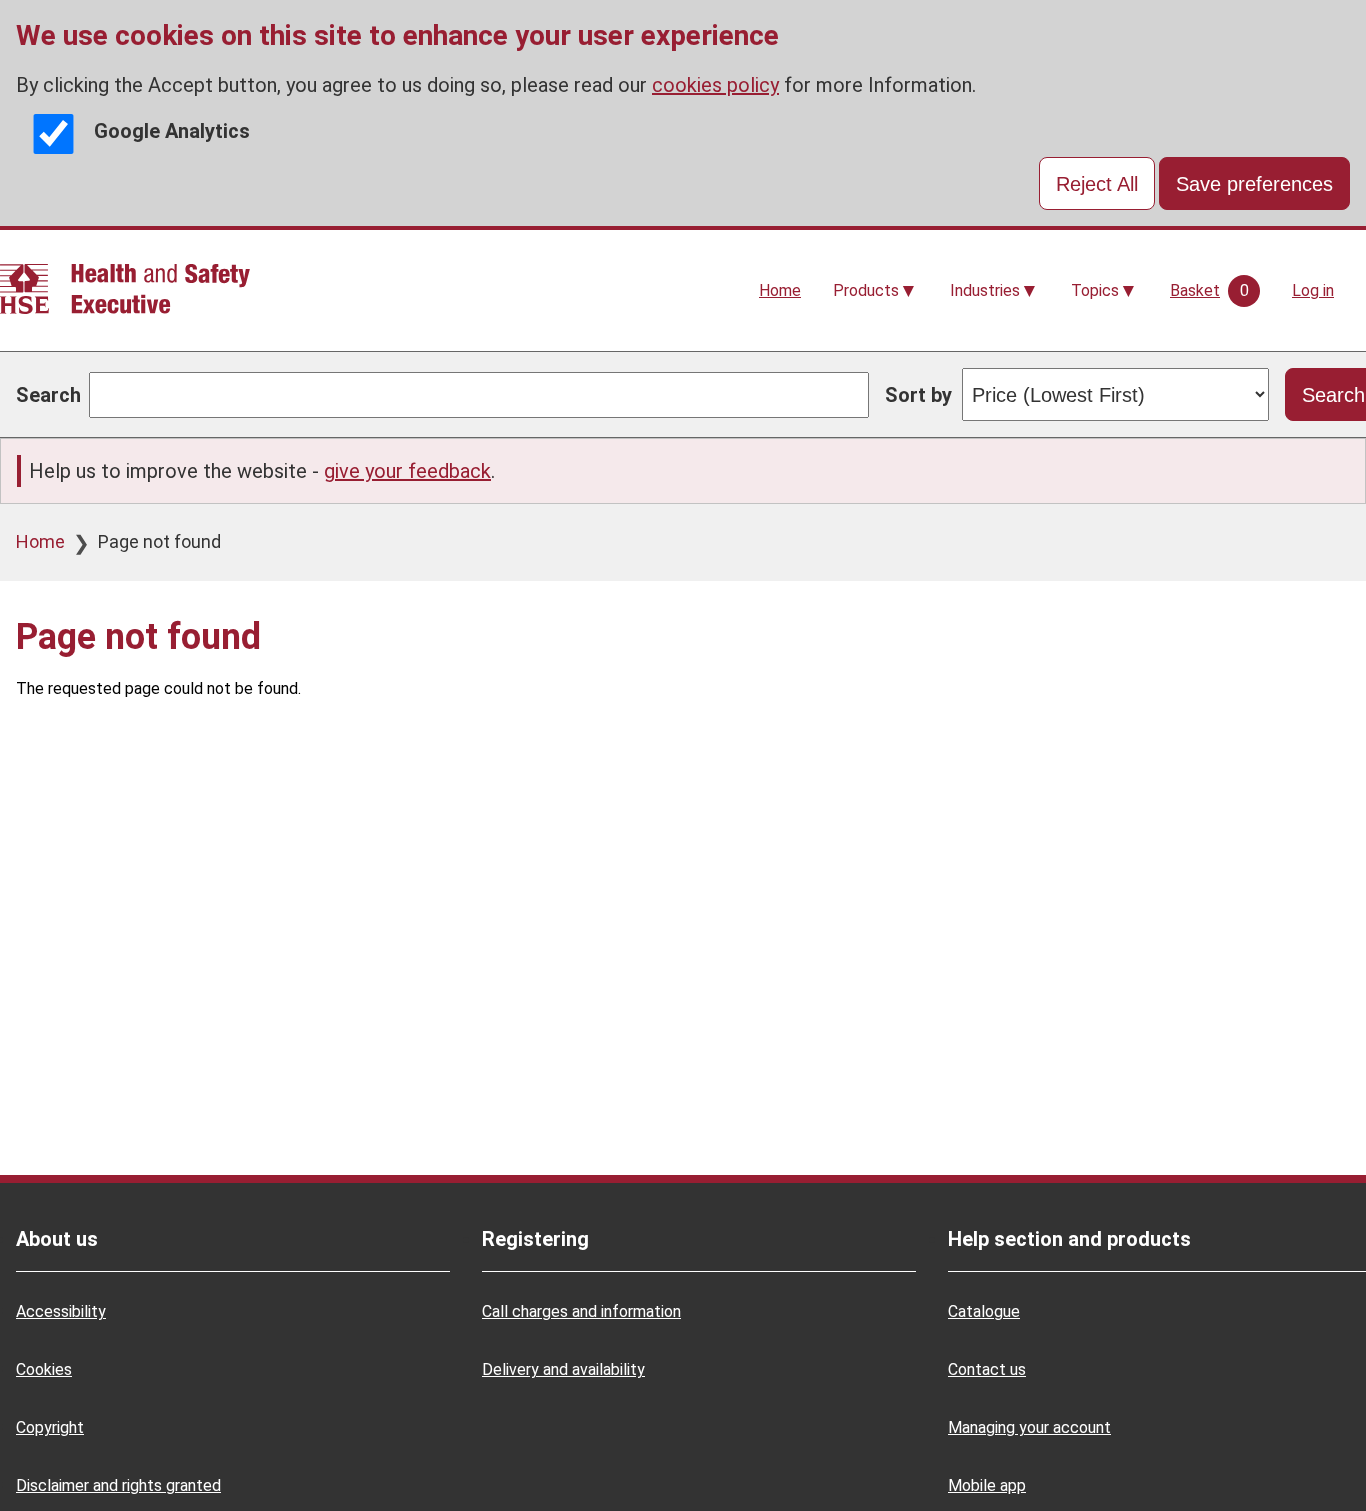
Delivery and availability (563, 1369)
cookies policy (715, 85)
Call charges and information (581, 1311)
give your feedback (407, 471)
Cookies (44, 1369)
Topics (1095, 290)
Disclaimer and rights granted (118, 1485)
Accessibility (61, 1311)
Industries (985, 290)
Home (780, 290)
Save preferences (1254, 184)
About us (57, 1239)
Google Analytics (172, 131)
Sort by (918, 395)
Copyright (50, 1427)
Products (866, 290)
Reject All (1097, 184)
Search (48, 395)
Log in (1313, 290)
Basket (1195, 290)
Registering (535, 1239)
